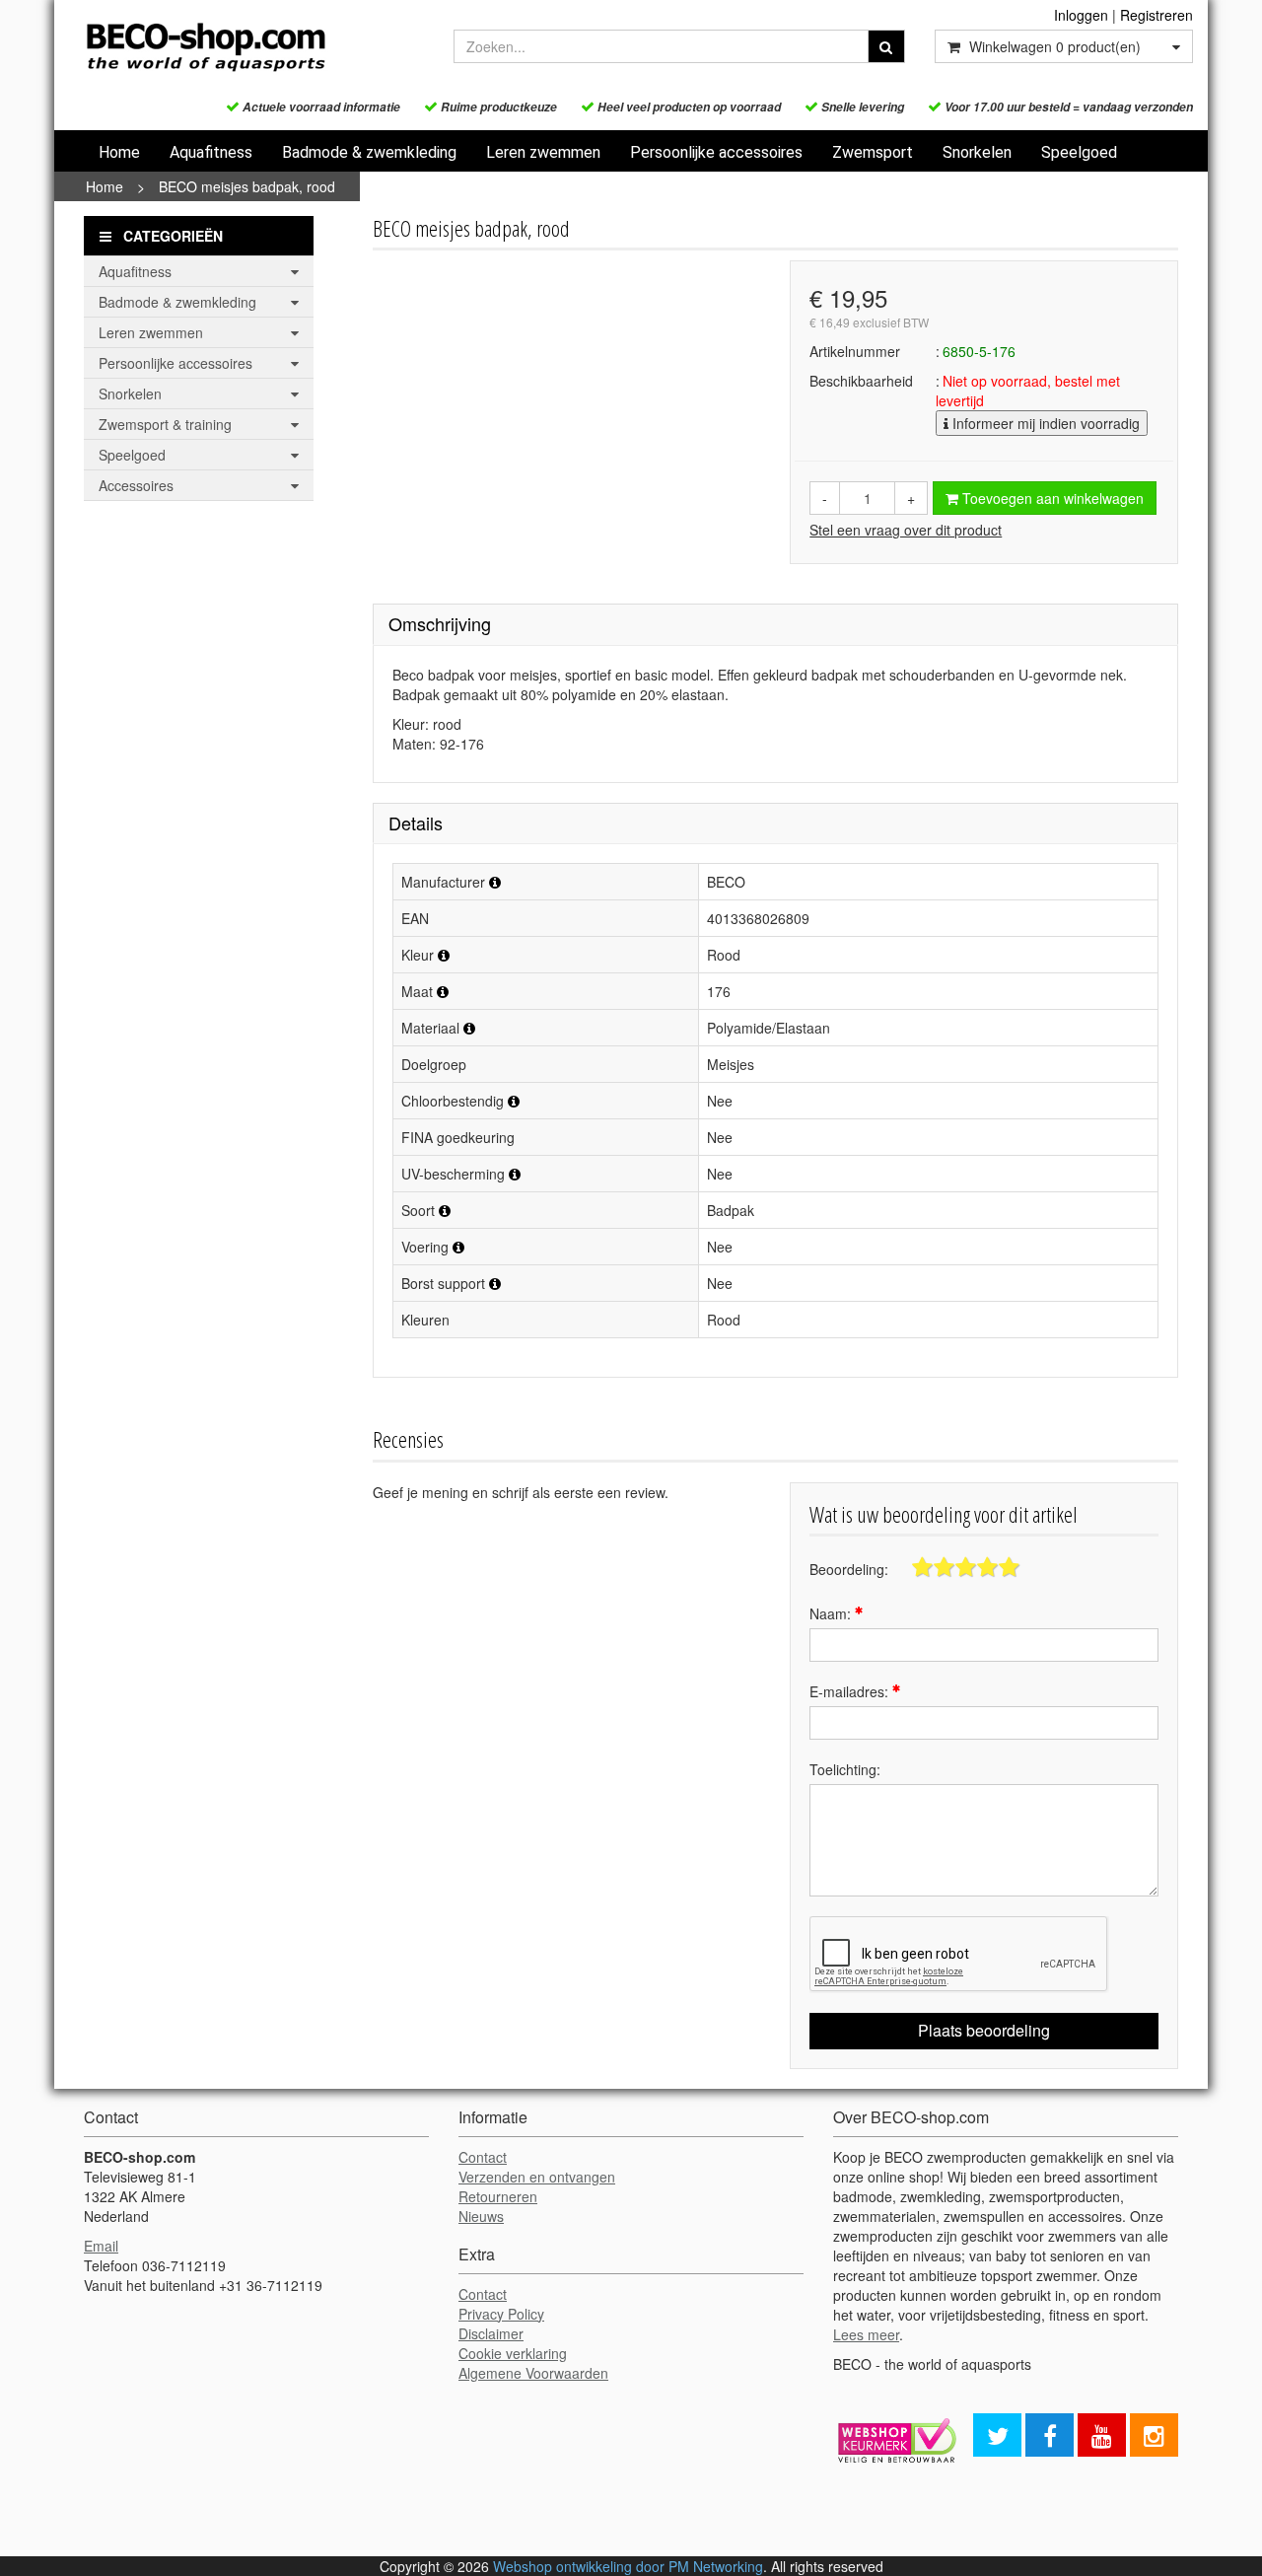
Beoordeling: (849, 1569)
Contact (483, 2157)
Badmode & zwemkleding (369, 152)
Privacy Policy (501, 2314)
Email (101, 2246)
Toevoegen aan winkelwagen (1051, 498)
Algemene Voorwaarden (533, 2373)
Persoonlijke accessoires (716, 152)
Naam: (832, 1613)
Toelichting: (845, 1769)
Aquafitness (211, 152)
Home (119, 152)
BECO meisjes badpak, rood (247, 186)
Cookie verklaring (513, 2353)
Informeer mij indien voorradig (1044, 423)
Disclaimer (491, 2333)
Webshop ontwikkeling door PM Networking (628, 2566)
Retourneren (498, 2196)
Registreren (1157, 15)
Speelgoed (1079, 152)
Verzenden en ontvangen (537, 2177)
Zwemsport (873, 152)
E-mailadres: (851, 1691)
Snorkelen (977, 152)
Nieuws (481, 2216)
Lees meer (866, 2334)
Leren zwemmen (543, 152)
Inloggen (1081, 15)
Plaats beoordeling (984, 2030)
